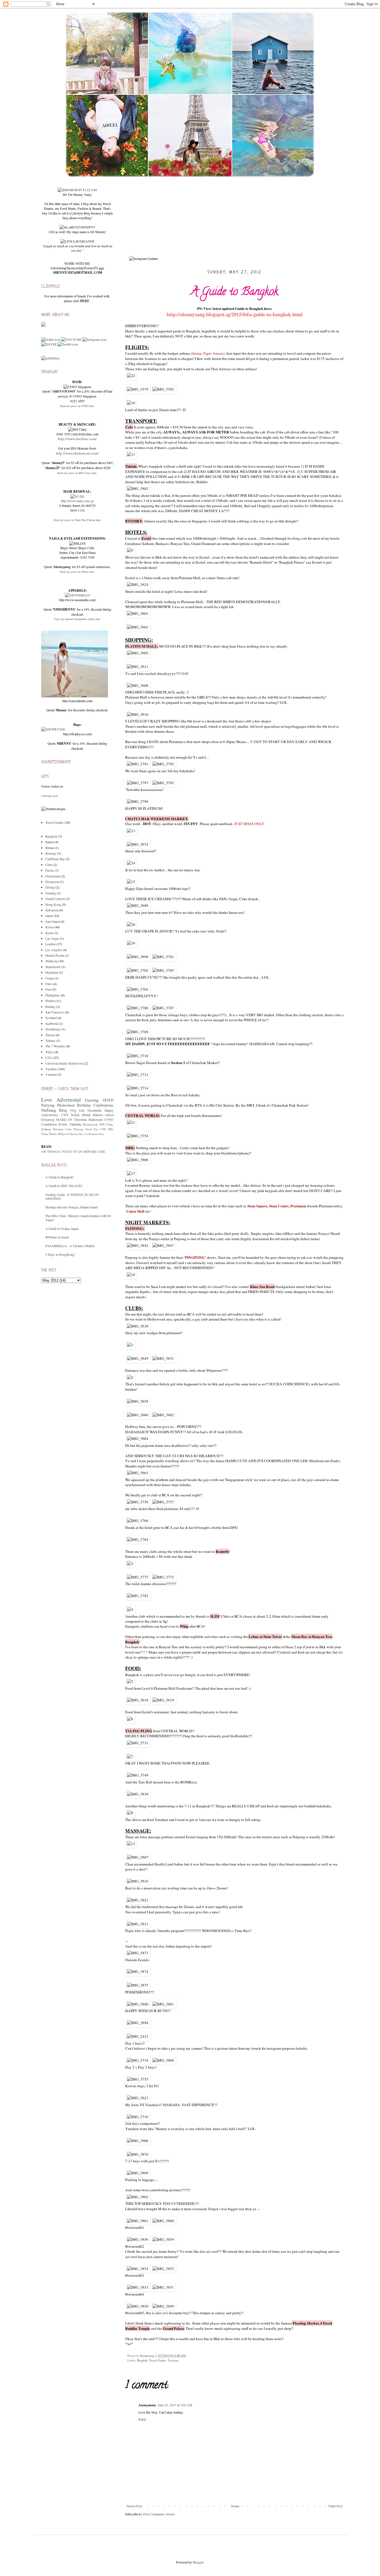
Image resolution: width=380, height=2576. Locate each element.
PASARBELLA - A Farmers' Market (70, 1246)
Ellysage (79, 1129)
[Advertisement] (83, 1326)
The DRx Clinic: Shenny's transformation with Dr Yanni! (78, 1218)
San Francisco (55, 1012)
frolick (75, 1115)
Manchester (53, 967)
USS (103, 1129)
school (109, 1115)
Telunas (50, 1040)
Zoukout (46, 1129)
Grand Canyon (55, 899)
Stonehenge (53, 1029)
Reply (142, 2419)
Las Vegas (52, 938)
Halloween (96, 1119)
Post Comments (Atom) (159, 2514)
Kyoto (49, 933)
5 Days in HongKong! (60, 1254)
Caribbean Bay (55, 859)
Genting (51, 893)
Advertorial (69, 1100)
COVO (109, 1119)
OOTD (108, 1100)
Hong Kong (53, 904)
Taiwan (50, 1035)
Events (63, 1124)
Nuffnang (49, 1110)
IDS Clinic (107, 1124)
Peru (48, 989)
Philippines (53, 995)
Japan (49, 916)
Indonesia (52, 910)
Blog (63, 1110)
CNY (65, 1115)
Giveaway (48, 1119)
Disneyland (53, 876)
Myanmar (52, 972)
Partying (48, 1105)
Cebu (49, 865)
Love (47, 1100)
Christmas (80, 1119)
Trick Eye (92, 1129)
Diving (50, 887)
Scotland (51, 1018)
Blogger (198, 2562)
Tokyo (50, 1052)
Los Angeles (54, 950)
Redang (50, 1006)
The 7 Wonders (55, 1046)
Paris (49, 984)
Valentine (75, 1124)
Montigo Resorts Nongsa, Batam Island (71, 1207)
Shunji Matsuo (92, 1115)
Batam (50, 842)
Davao (50, 870)
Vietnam (51, 1074)
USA (49, 1057)
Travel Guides (158, 2360)
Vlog (73, 1110)
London (50, 944)
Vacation (173, 2360)
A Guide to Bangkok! (60, 1177)
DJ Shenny (72, 1134)
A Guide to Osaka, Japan (62, 1228)
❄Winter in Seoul (57, 1237)
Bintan (50, 848)
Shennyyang (147, 2356)
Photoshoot (66, 1105)
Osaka (50, 978)
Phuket (50, 1001)
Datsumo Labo (62, 1129)
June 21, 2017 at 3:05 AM (175, 2405)
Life (82, 1110)
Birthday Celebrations (95, 1105)
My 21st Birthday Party (91, 1134)
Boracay (51, 853)
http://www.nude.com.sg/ (77, 501)
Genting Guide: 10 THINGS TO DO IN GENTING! (72, 1196)
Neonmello (95, 1110)
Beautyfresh (90, 1124)
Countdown (49, 1124)
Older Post (335, 2506)
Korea (49, 927)
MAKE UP (64, 1119)
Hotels (53, 1134)
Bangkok (142, 2360)
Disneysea (52, 882)
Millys (62, 1134)
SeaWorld (52, 1023)
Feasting (92, 1100)
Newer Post (134, 2506)
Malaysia (51, 961)
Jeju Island (52, 921)
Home (235, 2506)
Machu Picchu (55, 955)
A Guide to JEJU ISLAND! (64, 1186)
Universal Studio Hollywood (64, 1063)
